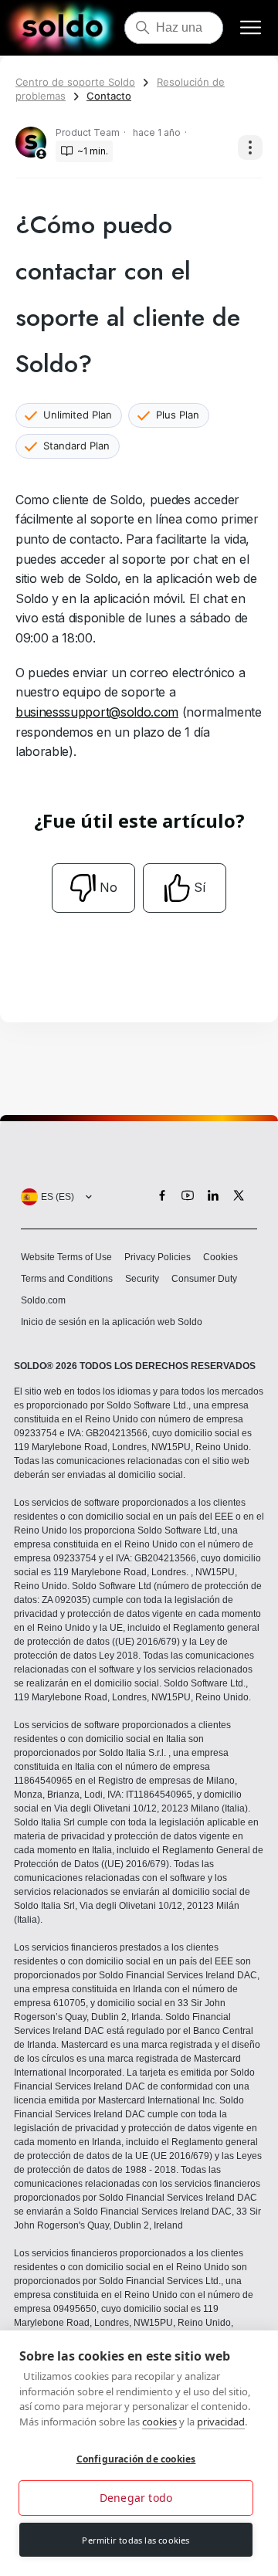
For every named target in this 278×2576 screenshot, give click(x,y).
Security (142, 1279)
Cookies (220, 1257)
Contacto (109, 96)
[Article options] (250, 147)
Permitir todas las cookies (136, 2540)
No (108, 887)
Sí (200, 887)
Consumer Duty (204, 1279)
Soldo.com (43, 1300)
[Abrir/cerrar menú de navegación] (251, 28)
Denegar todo (136, 2498)
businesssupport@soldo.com (97, 712)
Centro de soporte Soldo (75, 82)
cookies (159, 2422)
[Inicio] (62, 28)
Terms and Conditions (67, 1279)
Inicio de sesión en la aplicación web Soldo (112, 1322)
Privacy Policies (158, 1257)
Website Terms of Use (66, 1257)
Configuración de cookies (136, 2459)
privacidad (221, 2422)
